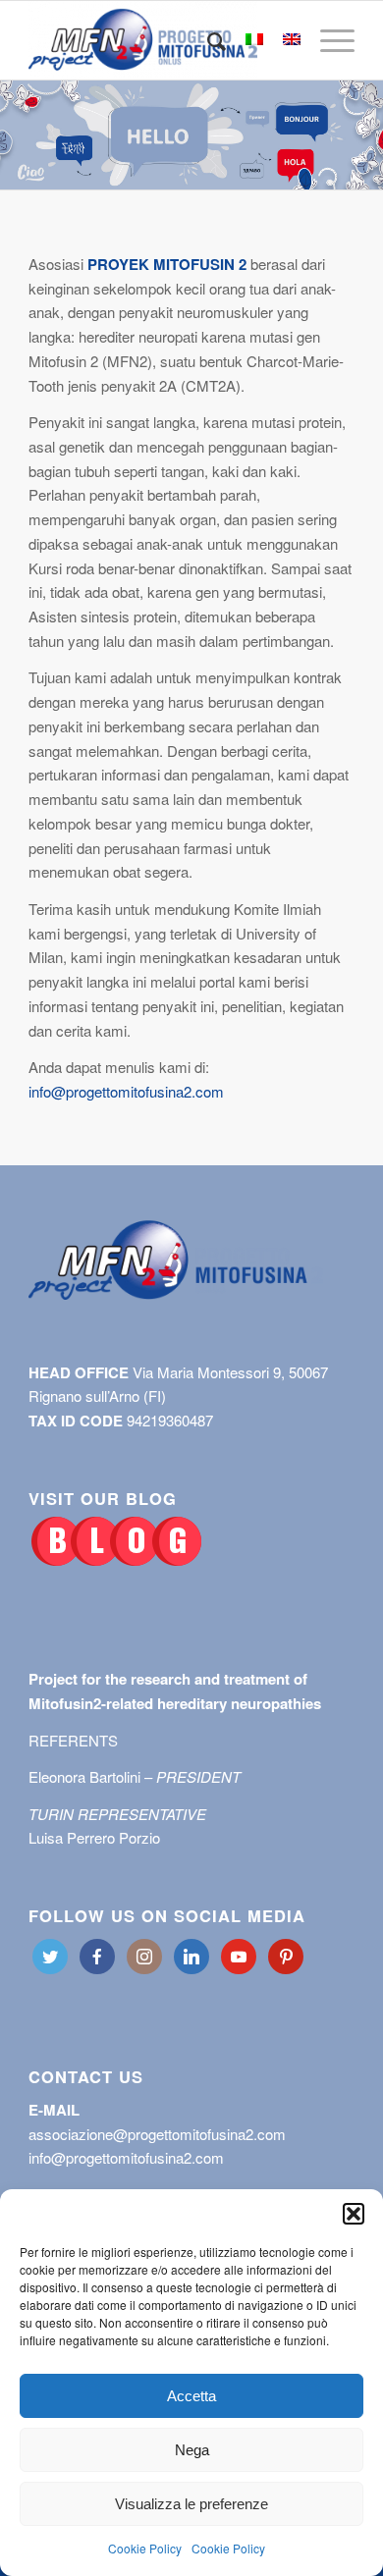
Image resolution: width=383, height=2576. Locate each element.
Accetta (191, 2396)
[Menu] (328, 40)
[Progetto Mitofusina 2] (159, 40)
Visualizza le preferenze (191, 2504)
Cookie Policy (145, 2548)
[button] (354, 2214)
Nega (192, 2450)
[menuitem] (207, 40)
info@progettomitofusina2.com (126, 1091)
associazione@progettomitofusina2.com (157, 2134)
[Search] (207, 40)
